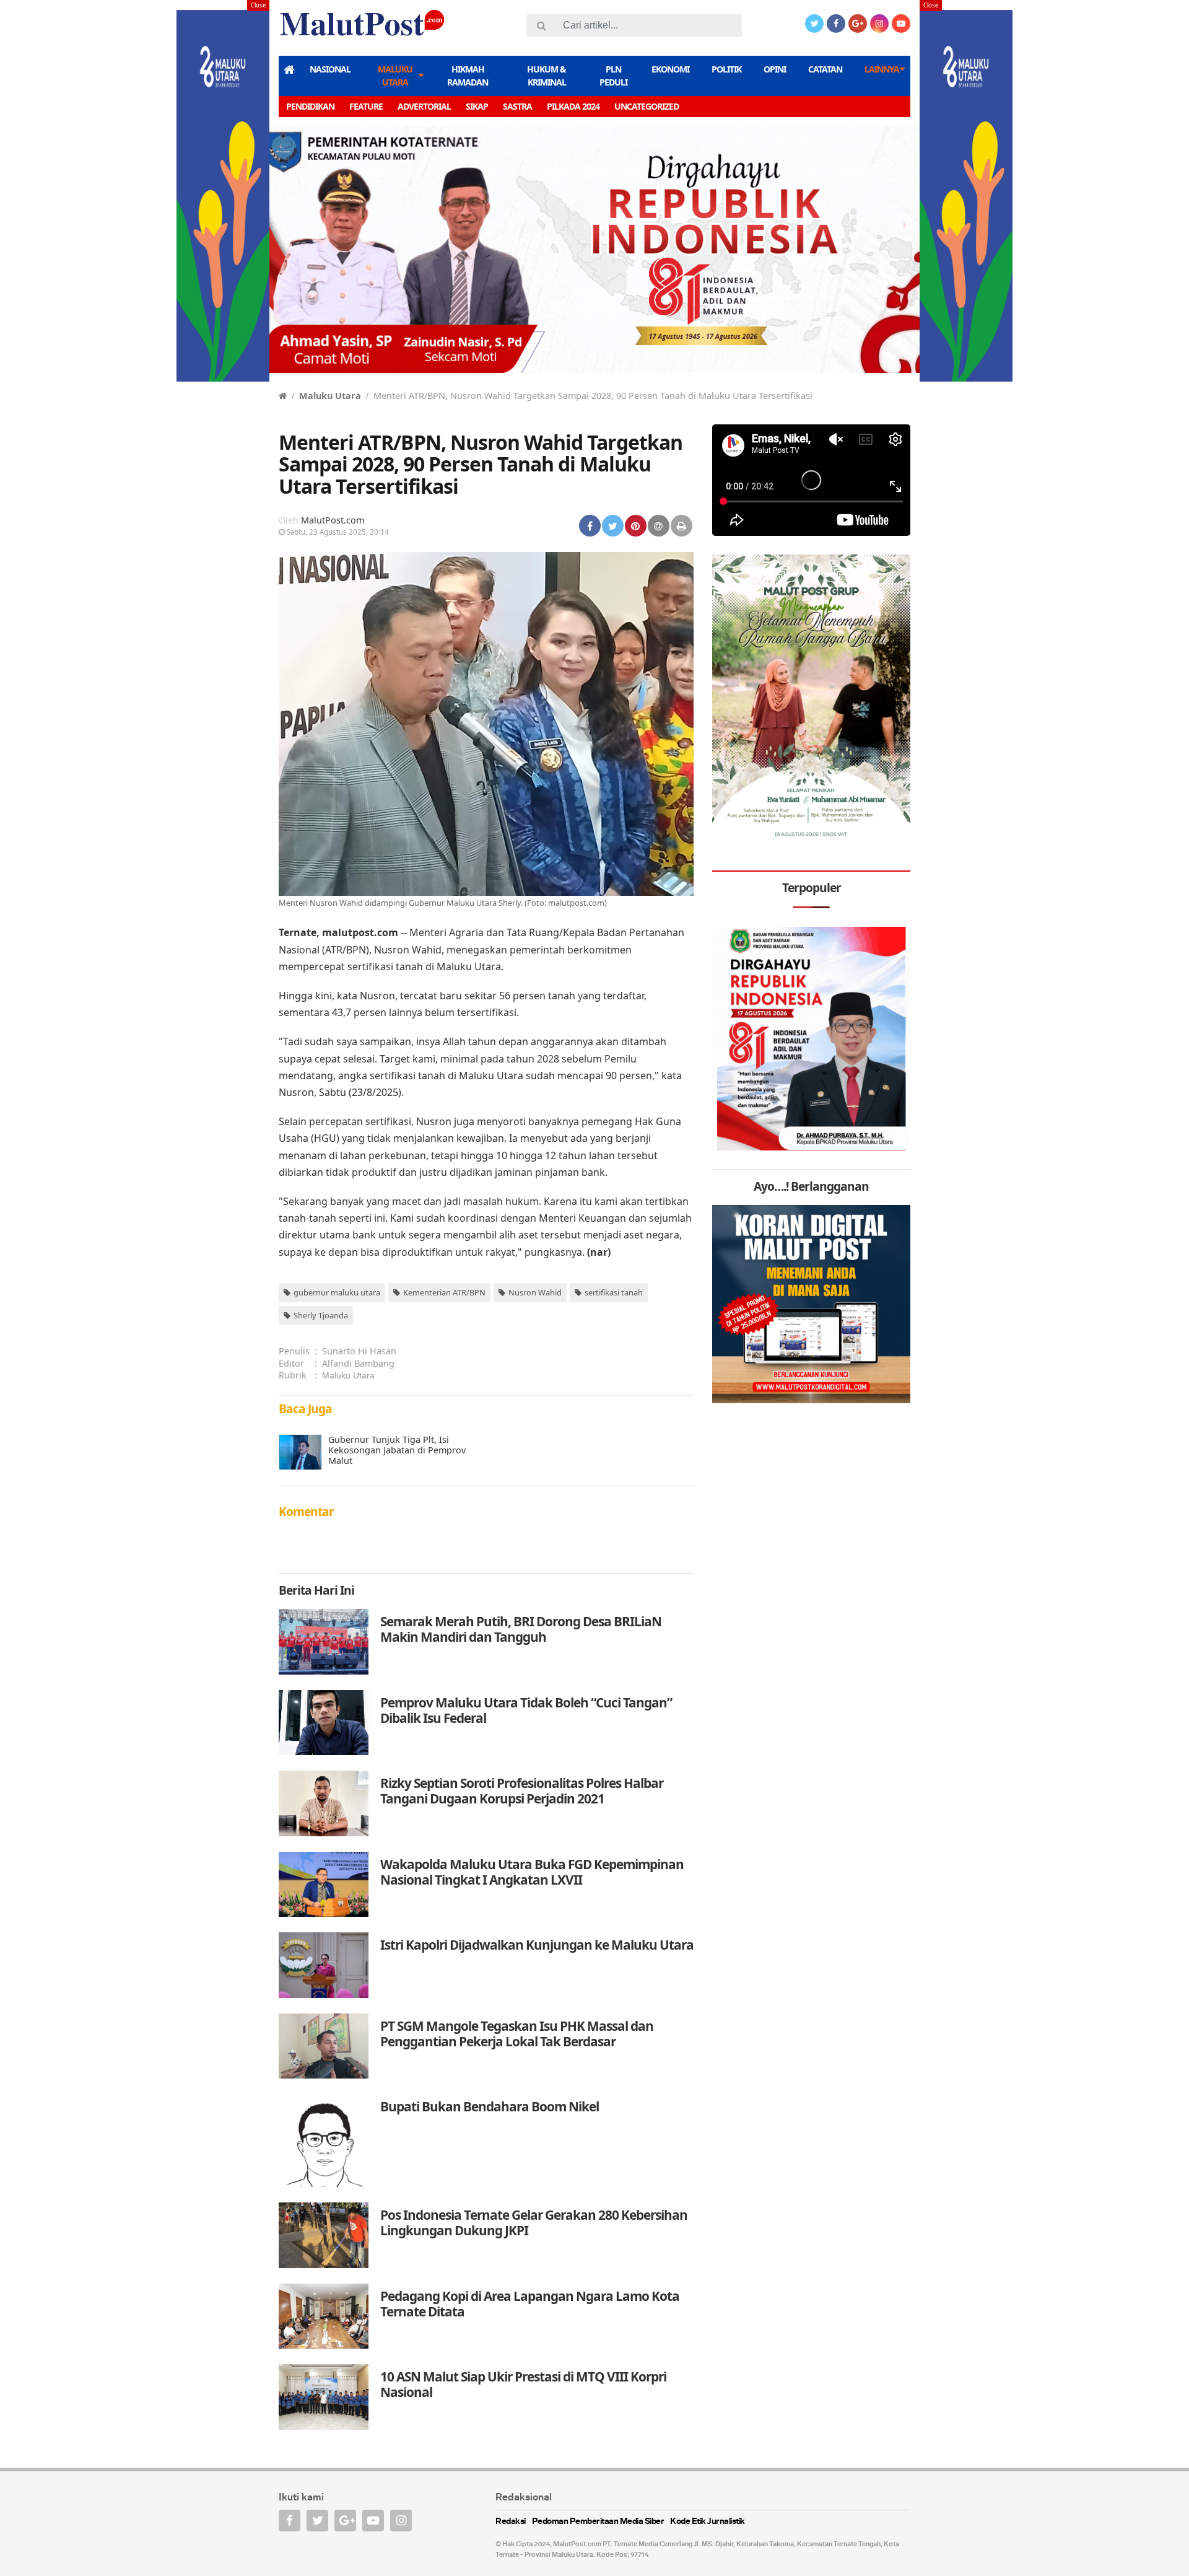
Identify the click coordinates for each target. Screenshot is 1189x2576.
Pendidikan (310, 106)
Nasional (330, 69)
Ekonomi (670, 69)
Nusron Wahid (535, 1292)
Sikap (477, 106)
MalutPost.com (333, 520)
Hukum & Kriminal (547, 76)
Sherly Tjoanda (321, 1315)
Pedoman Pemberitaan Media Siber (598, 2522)
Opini (775, 69)
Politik (726, 69)
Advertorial (424, 106)
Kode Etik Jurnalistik (708, 2522)
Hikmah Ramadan (468, 76)
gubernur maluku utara (337, 1292)
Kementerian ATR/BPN (444, 1292)
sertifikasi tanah (614, 1292)
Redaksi (511, 2522)
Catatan (825, 69)
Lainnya (882, 69)
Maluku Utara (395, 76)
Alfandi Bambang (358, 1363)
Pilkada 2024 (573, 106)
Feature (366, 106)
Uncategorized (647, 106)
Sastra (517, 106)
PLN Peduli (613, 76)
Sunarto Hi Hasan (359, 1351)
